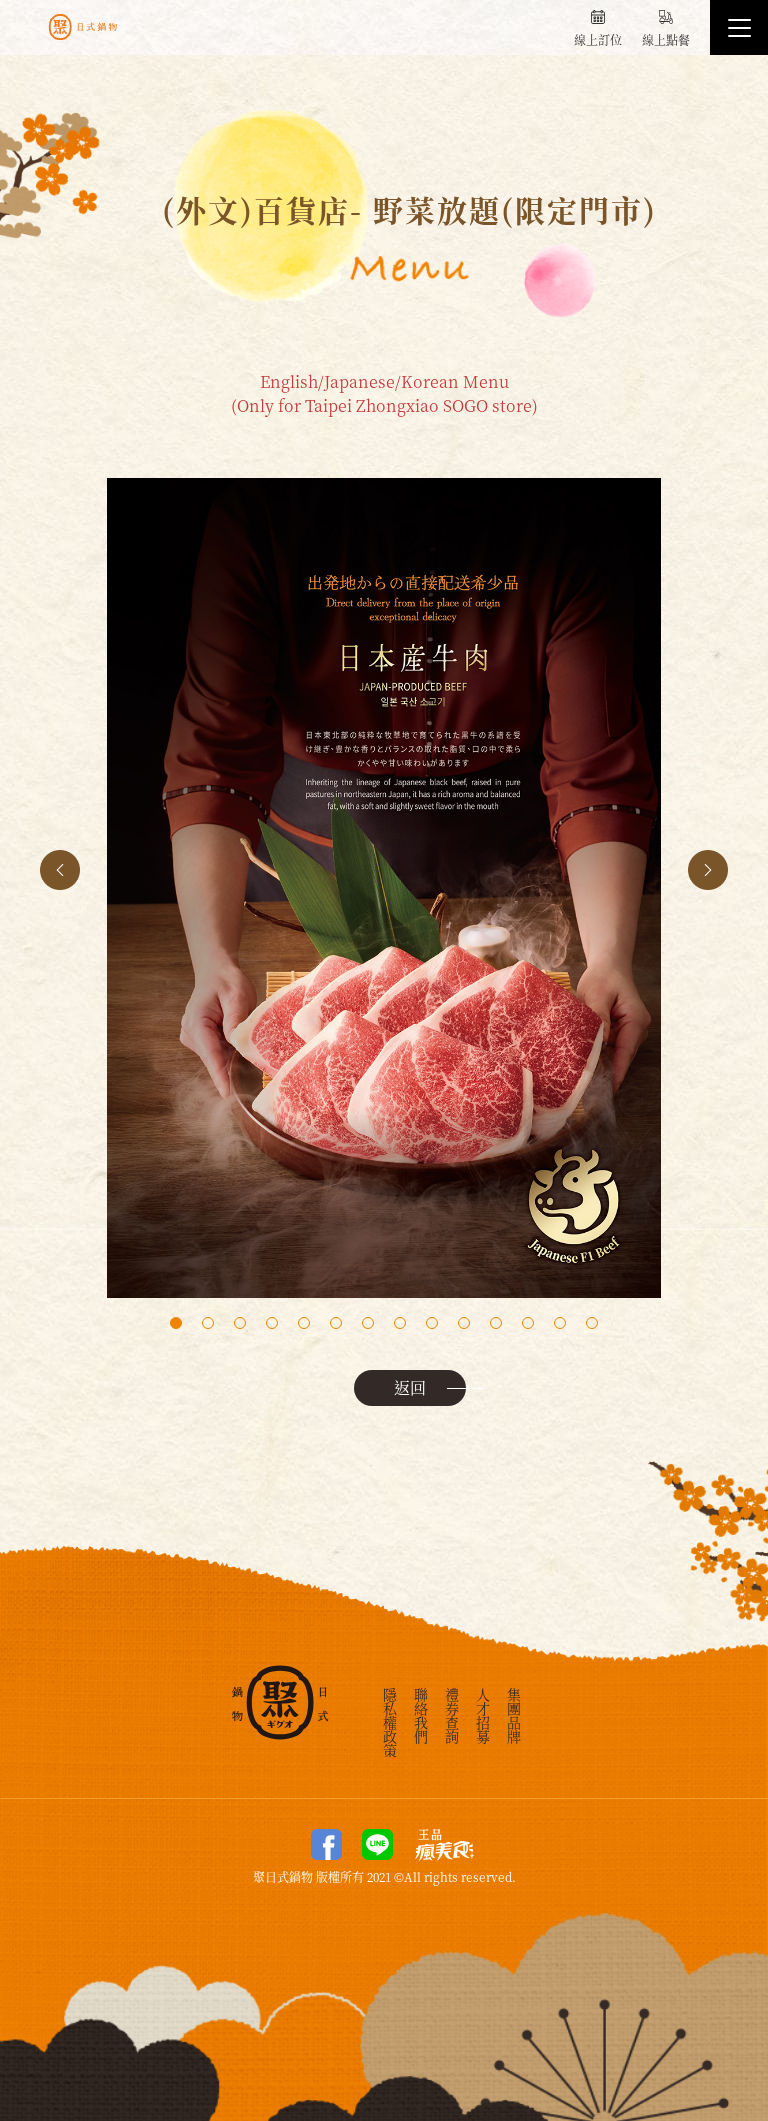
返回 (410, 1387)
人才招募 (483, 1713)
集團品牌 (514, 1713)
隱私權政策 (390, 1720)
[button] (708, 870)
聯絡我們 (421, 1713)
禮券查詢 (452, 1713)
